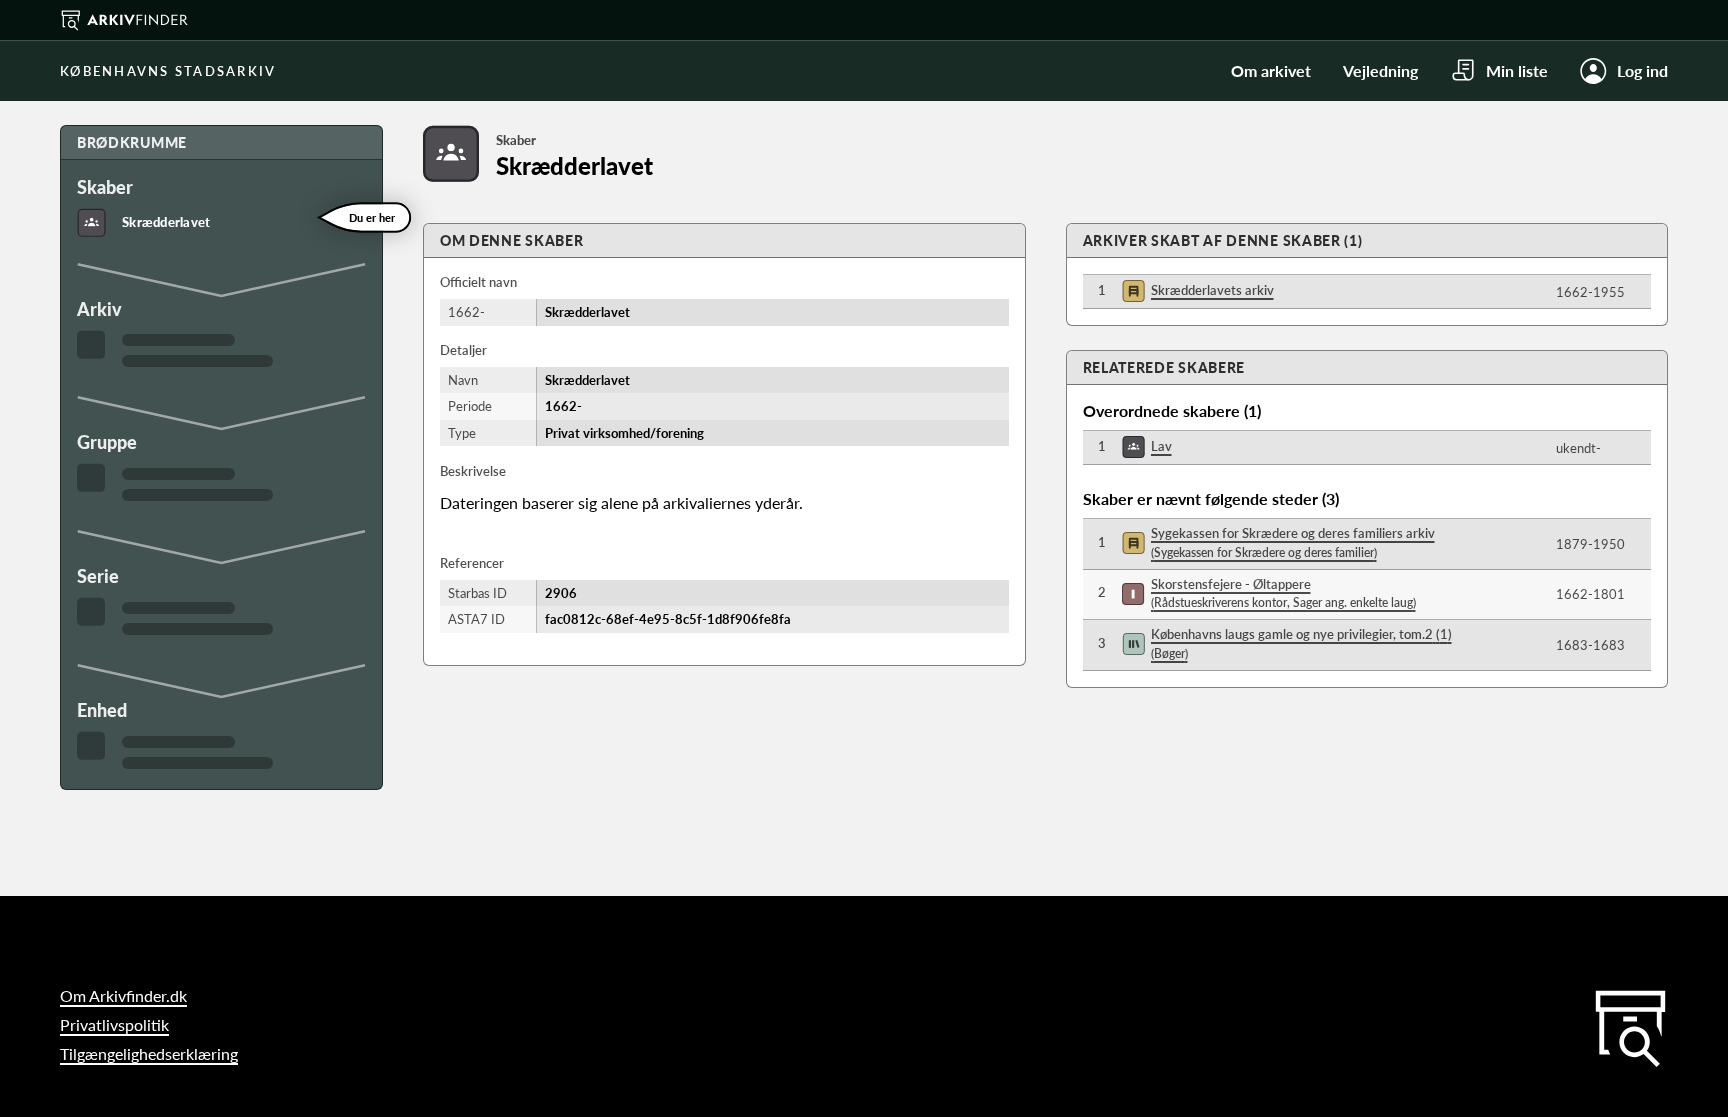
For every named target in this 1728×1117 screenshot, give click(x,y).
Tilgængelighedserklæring (149, 1053)
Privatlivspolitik (114, 1024)
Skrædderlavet (166, 222)
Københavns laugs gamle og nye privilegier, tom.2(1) (1301, 643)
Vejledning (1380, 70)
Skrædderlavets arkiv (1212, 290)
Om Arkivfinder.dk (123, 995)
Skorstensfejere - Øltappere (1283, 593)
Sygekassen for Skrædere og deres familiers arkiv (1293, 542)
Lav (1161, 446)
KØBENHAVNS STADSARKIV (168, 71)
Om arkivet (1271, 70)
